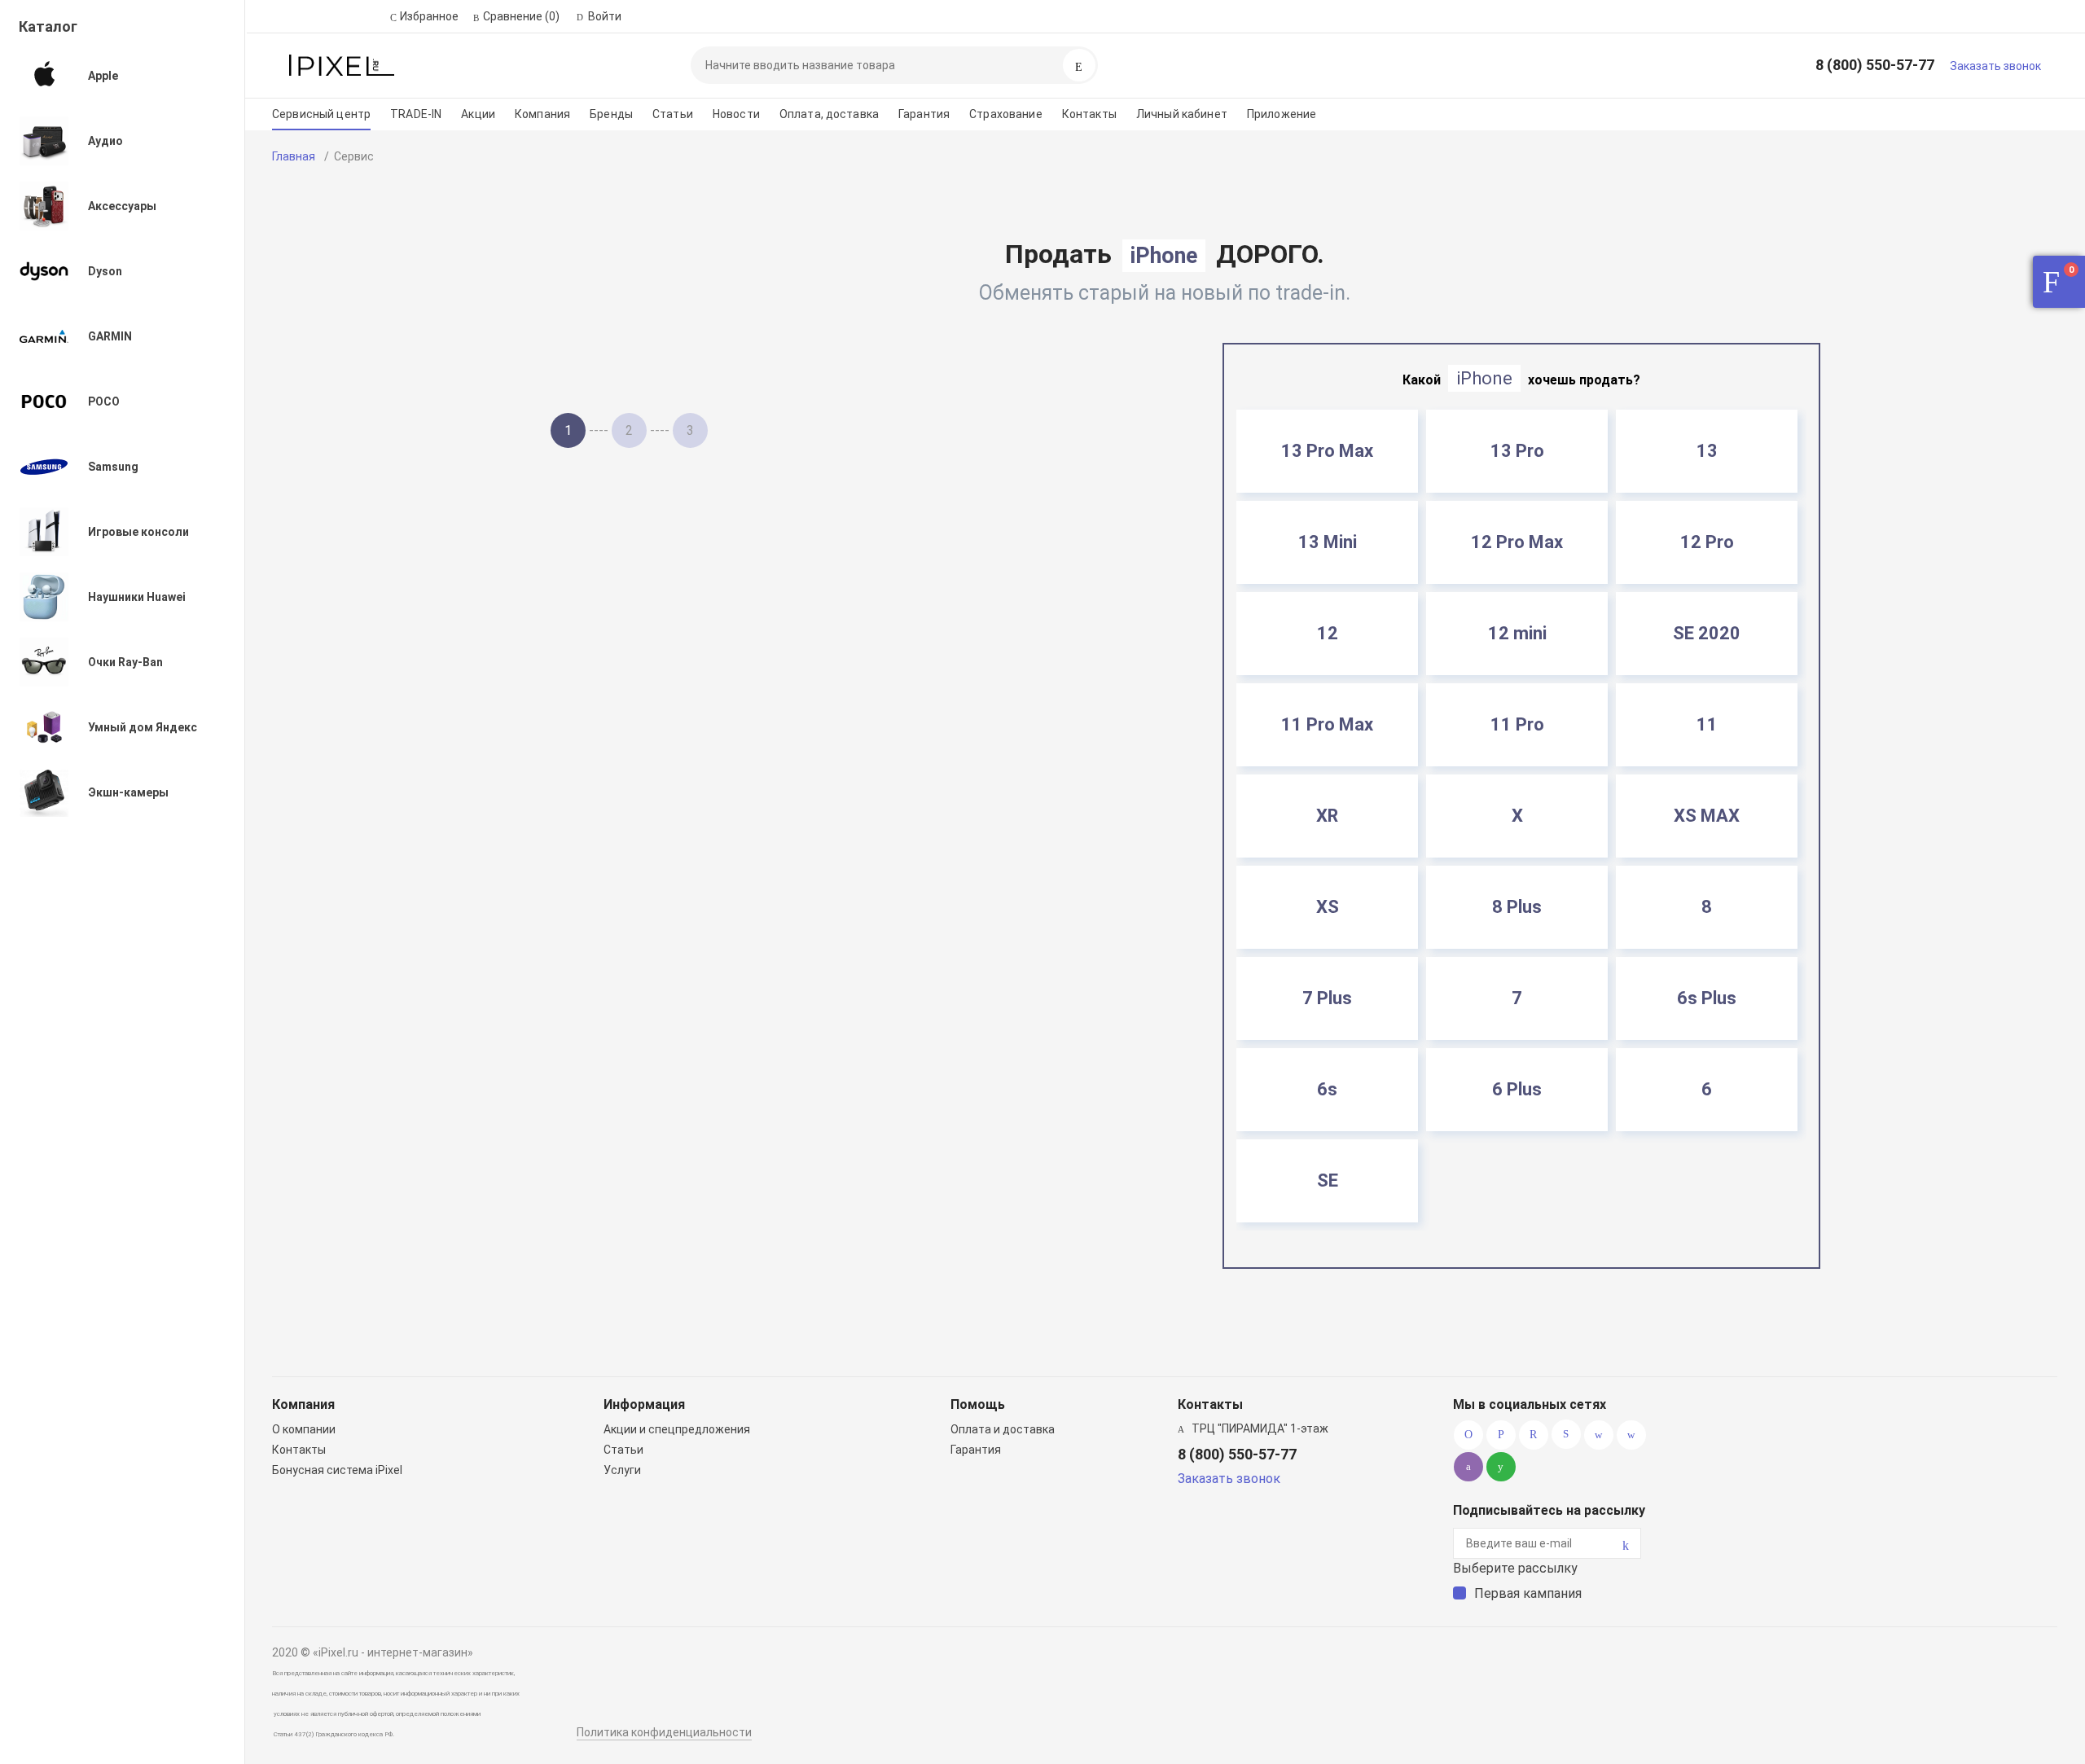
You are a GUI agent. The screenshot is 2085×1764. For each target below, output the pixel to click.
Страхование (1006, 114)
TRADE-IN (416, 114)
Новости (736, 114)
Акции (478, 114)
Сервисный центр (321, 114)
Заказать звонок (1995, 66)
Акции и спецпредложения (677, 1429)
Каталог (48, 26)
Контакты (1089, 114)
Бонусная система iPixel (337, 1470)
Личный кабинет (1182, 114)
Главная (294, 156)
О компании (304, 1429)
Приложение (1282, 114)
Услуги (622, 1470)
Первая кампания (1528, 1593)
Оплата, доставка (829, 114)
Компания (542, 114)
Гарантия (924, 114)
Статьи (673, 114)
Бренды (611, 114)
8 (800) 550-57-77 (1875, 65)
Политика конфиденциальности (664, 1732)
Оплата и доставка (1003, 1429)
